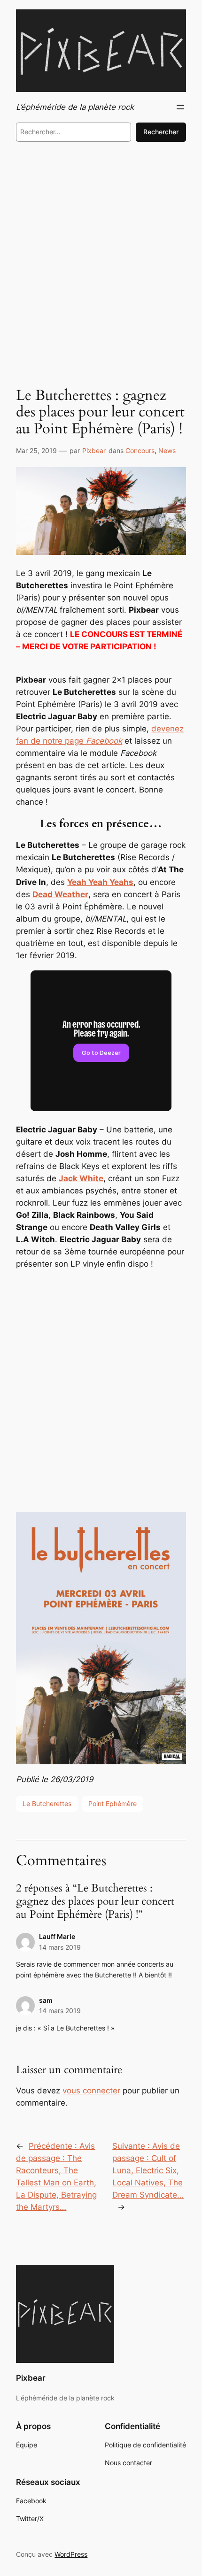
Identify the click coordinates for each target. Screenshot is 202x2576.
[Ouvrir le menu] (180, 107)
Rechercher (161, 132)
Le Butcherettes (47, 1803)
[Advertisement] (101, 261)
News (167, 450)
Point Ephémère (113, 1803)
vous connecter (91, 2091)
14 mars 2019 (60, 1947)
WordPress (71, 2554)
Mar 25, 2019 (36, 450)
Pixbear (94, 450)
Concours (140, 450)
